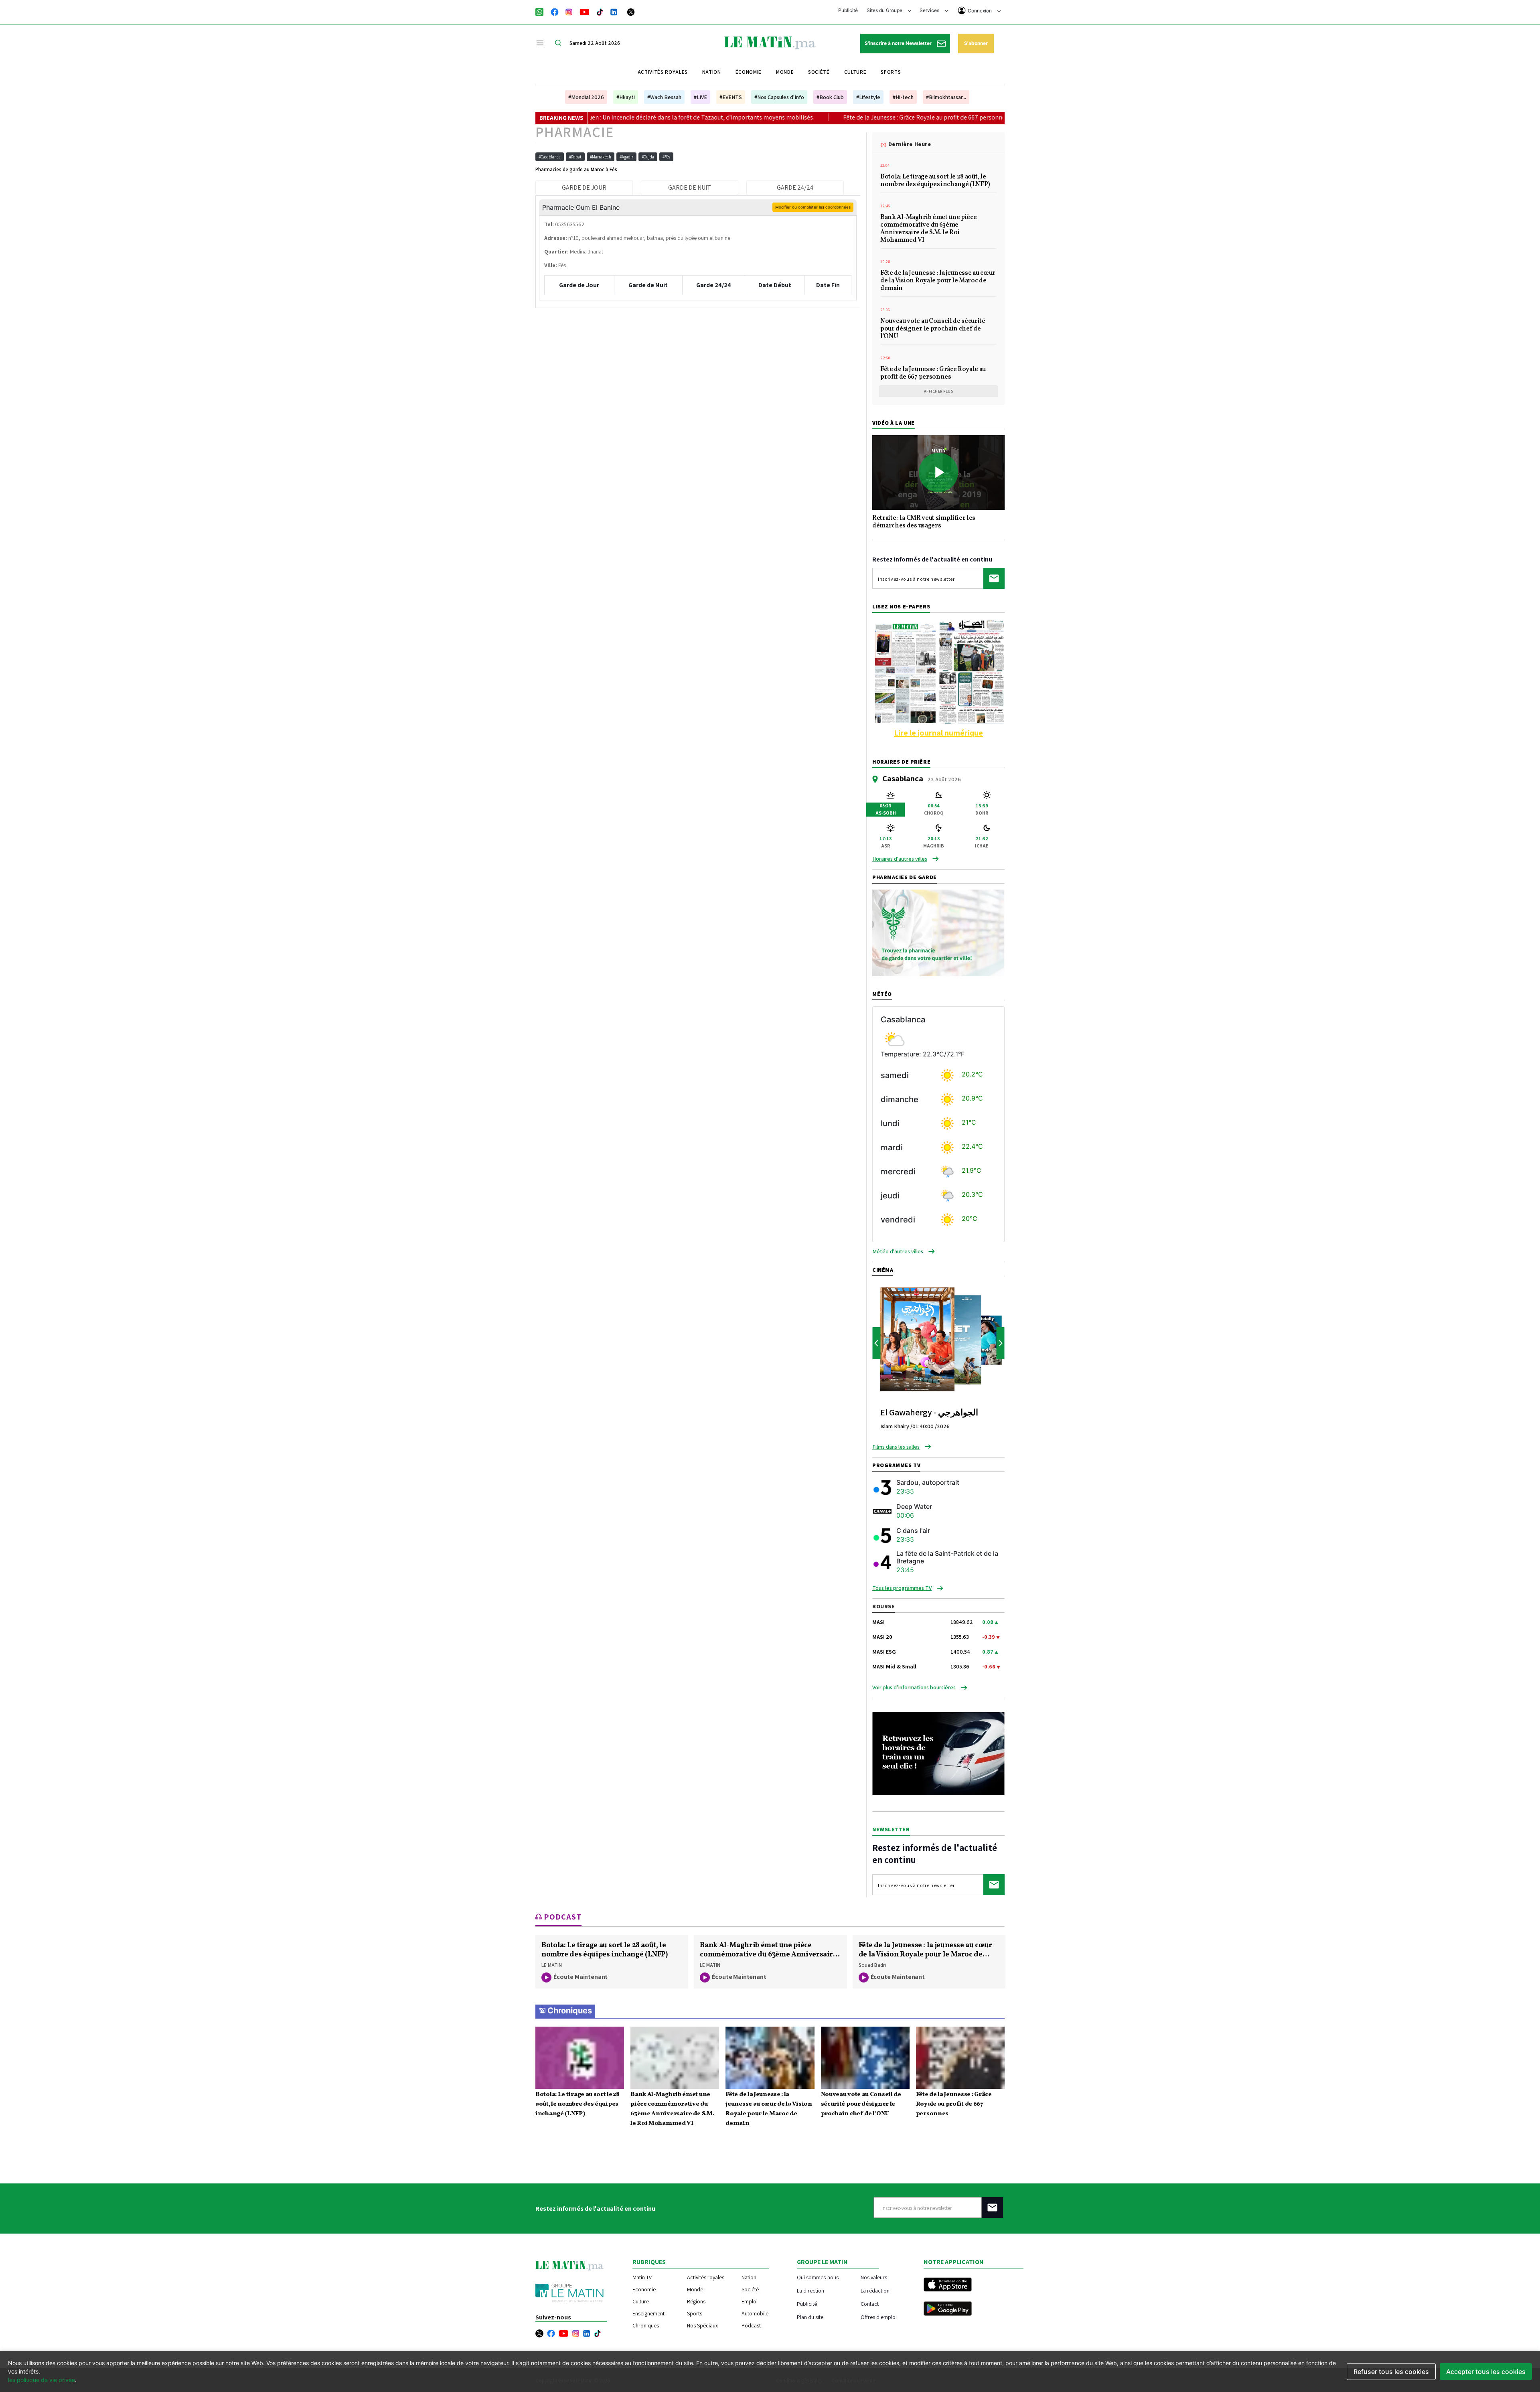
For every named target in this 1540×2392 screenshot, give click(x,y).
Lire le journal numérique (938, 733)
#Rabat (575, 157)
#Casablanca (550, 157)
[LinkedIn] (614, 11)
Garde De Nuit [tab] (690, 188)
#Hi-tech (903, 97)
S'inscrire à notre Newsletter (899, 43)
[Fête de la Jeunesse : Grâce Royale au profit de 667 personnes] (960, 2058)
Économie (749, 72)
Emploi (750, 2301)
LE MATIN (552, 1965)
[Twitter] (631, 11)
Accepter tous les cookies (1486, 2372)
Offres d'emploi (879, 2317)
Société (819, 72)
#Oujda (648, 157)
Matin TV (642, 2277)
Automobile (755, 2313)
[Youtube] (585, 11)
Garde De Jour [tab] (584, 188)
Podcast (751, 2325)
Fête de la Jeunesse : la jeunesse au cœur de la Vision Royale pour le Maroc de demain (938, 281)
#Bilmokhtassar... (946, 97)
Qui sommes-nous (818, 2277)
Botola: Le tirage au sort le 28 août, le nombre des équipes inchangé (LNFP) (935, 181)
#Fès (666, 157)
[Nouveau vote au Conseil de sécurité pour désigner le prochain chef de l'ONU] (865, 2058)
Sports (891, 72)
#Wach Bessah (664, 97)
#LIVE (700, 97)
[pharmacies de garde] (938, 932)
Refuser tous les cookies (1391, 2372)
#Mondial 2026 (586, 97)
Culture (855, 72)
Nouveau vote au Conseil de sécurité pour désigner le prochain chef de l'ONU (933, 329)
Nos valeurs (874, 2277)
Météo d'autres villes (898, 1251)
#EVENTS (731, 97)
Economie (644, 2289)
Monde (785, 72)
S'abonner (976, 43)
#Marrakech (601, 157)
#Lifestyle (868, 97)
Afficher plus (939, 391)
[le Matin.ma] (770, 42)
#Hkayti (626, 97)
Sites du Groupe (885, 10)
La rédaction (875, 2290)
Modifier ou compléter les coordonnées (813, 207)
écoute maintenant (581, 1977)
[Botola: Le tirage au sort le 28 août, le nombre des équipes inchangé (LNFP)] (580, 2058)
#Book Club (830, 97)
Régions (696, 2301)
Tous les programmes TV (902, 1588)
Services (930, 10)
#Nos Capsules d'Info (779, 97)
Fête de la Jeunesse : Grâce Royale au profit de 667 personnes (765, 117)
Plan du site (810, 2317)
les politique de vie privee (42, 2380)
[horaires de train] (938, 1753)
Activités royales (663, 72)
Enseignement (648, 2313)
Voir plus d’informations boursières (914, 1687)
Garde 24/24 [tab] (795, 188)
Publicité (848, 10)
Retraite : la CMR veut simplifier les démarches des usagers (924, 522)
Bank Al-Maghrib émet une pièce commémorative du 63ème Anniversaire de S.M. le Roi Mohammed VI (928, 229)
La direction (811, 2290)
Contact (870, 2304)
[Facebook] (555, 11)
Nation (712, 72)
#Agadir (626, 157)
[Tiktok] (600, 11)
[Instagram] (569, 11)
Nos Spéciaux (702, 2325)
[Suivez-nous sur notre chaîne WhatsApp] (542, 11)
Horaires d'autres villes (900, 859)
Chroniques (570, 2011)
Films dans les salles (896, 1447)
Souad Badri (872, 1965)
